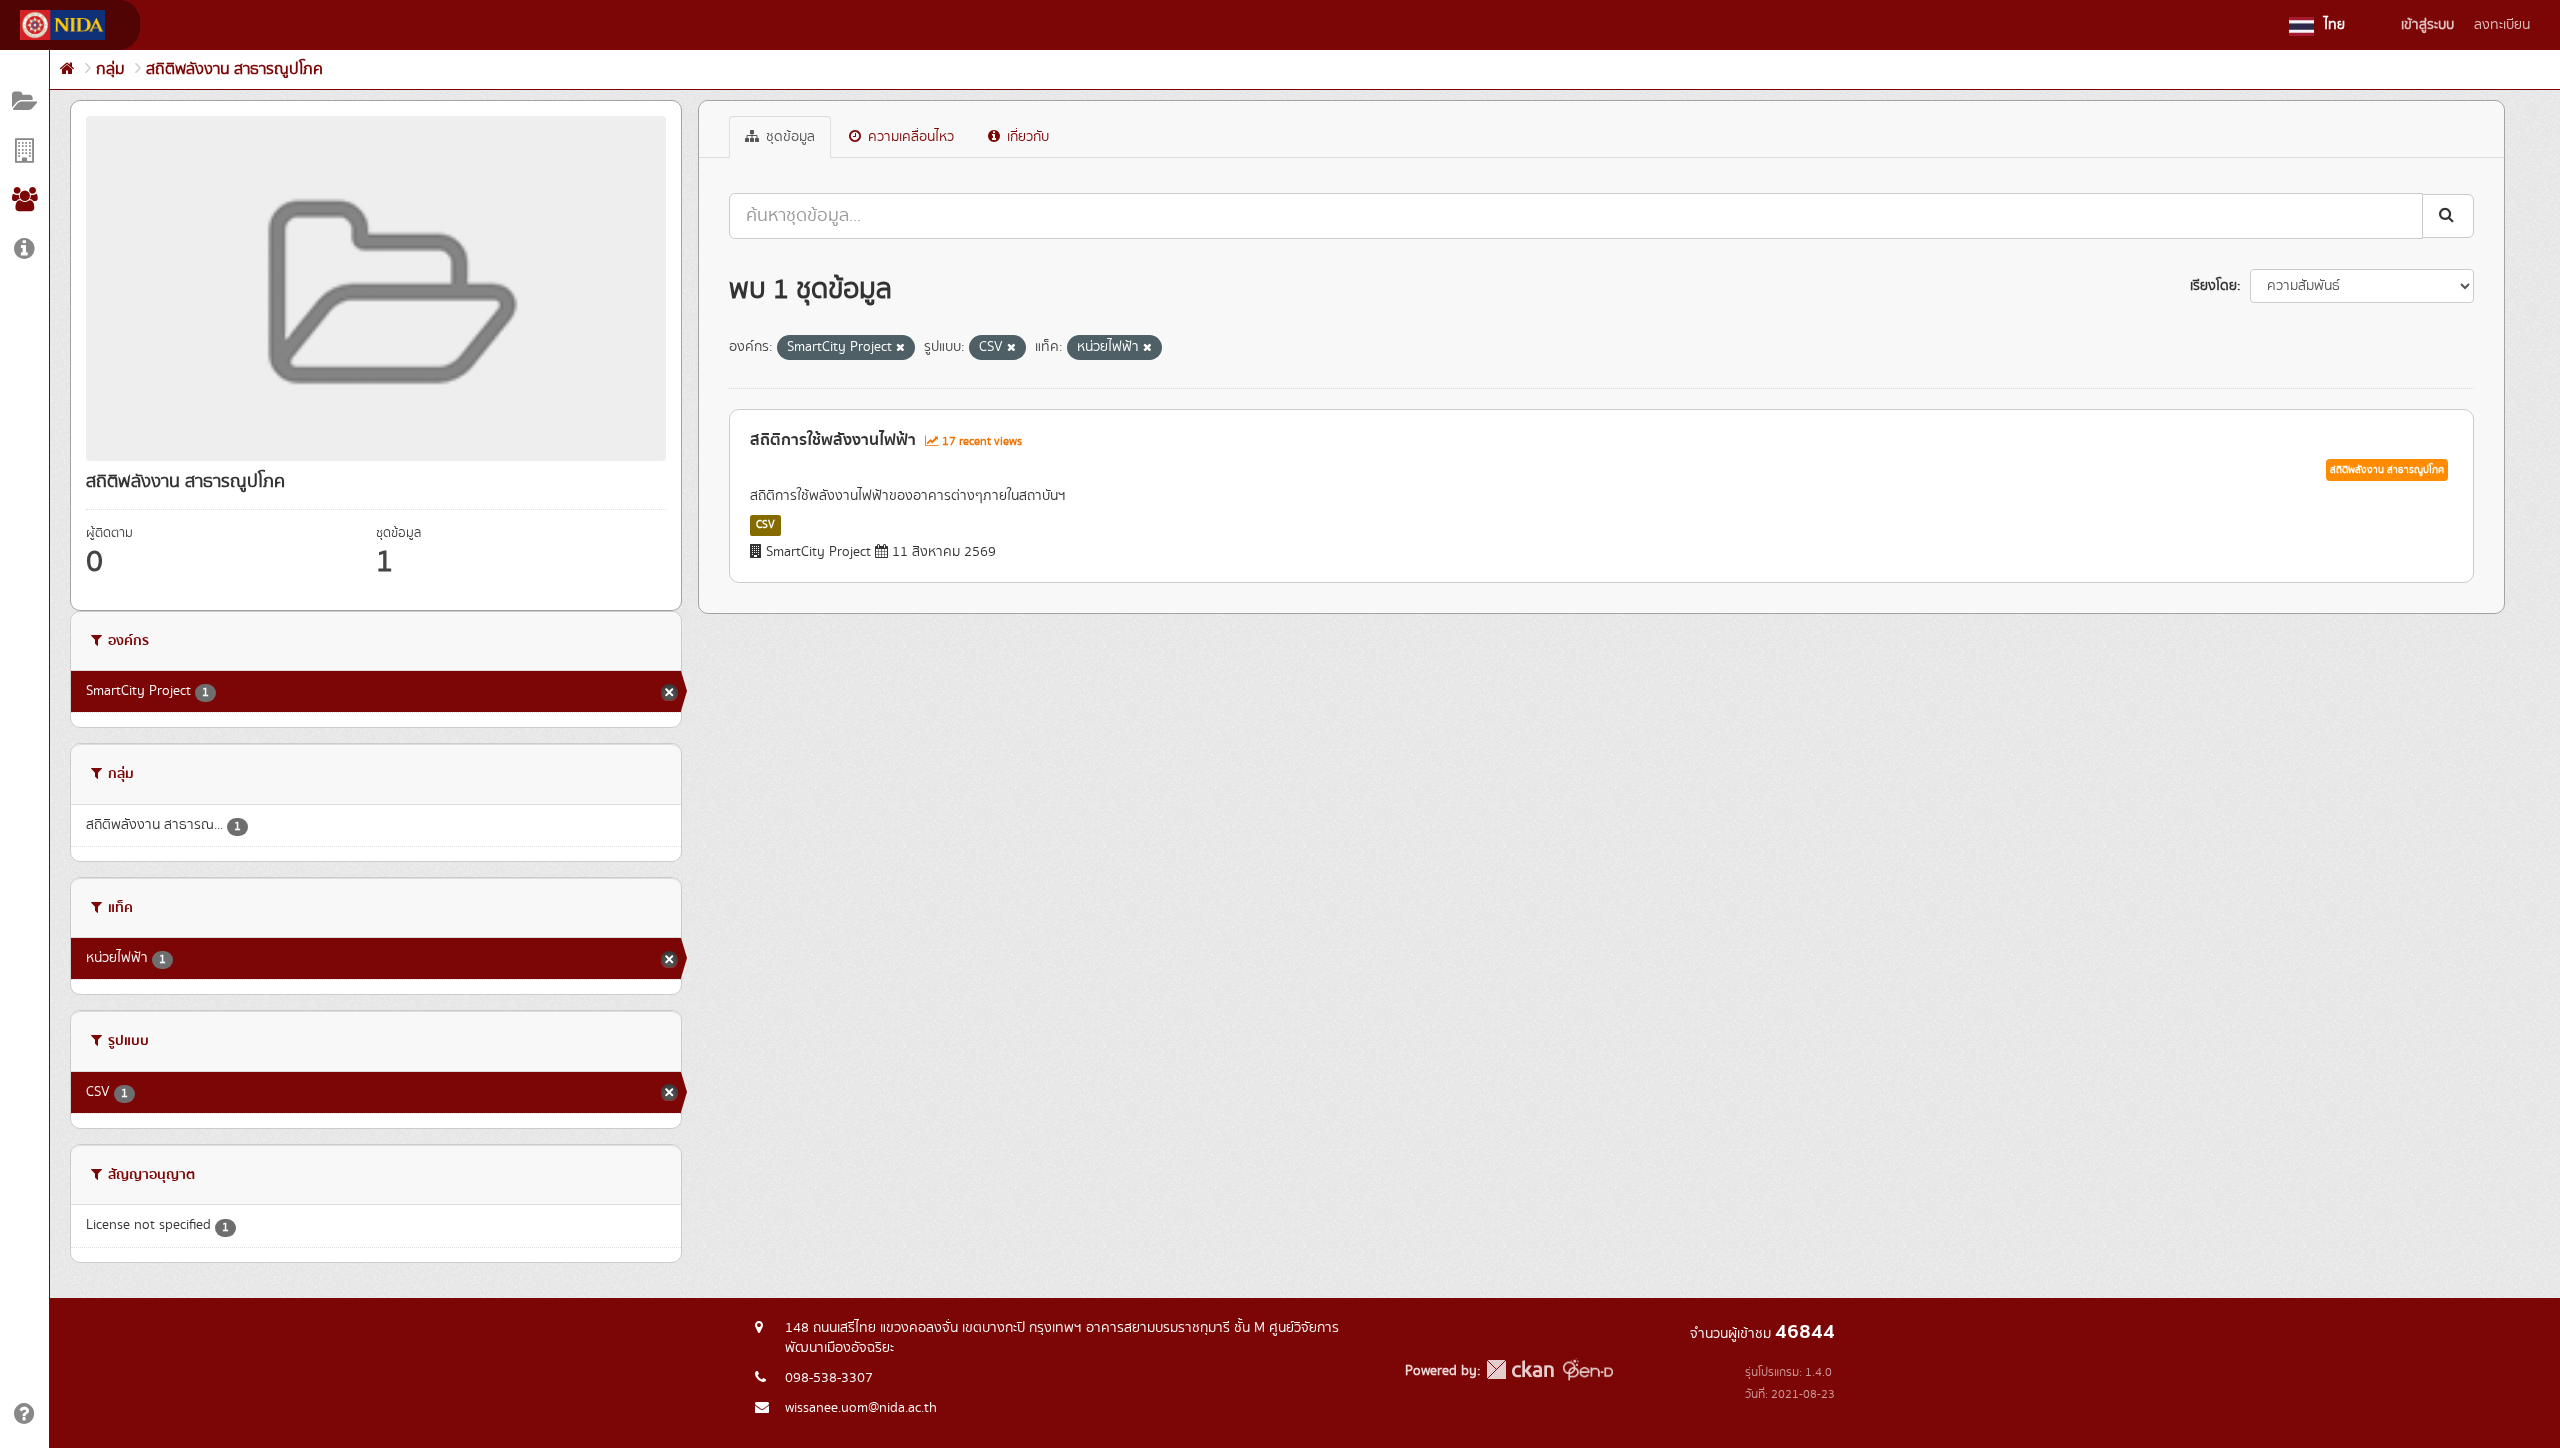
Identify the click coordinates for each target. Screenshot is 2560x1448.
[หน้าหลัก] (67, 69)
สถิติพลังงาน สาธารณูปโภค (234, 69)
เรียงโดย (2213, 286)
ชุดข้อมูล (788, 137)
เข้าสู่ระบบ (2427, 25)
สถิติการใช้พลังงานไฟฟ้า (833, 440)
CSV (765, 525)
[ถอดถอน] (900, 348)
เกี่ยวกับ (1026, 137)
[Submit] (2448, 215)
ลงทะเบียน (2502, 25)
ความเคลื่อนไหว (909, 137)
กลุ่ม (110, 69)
